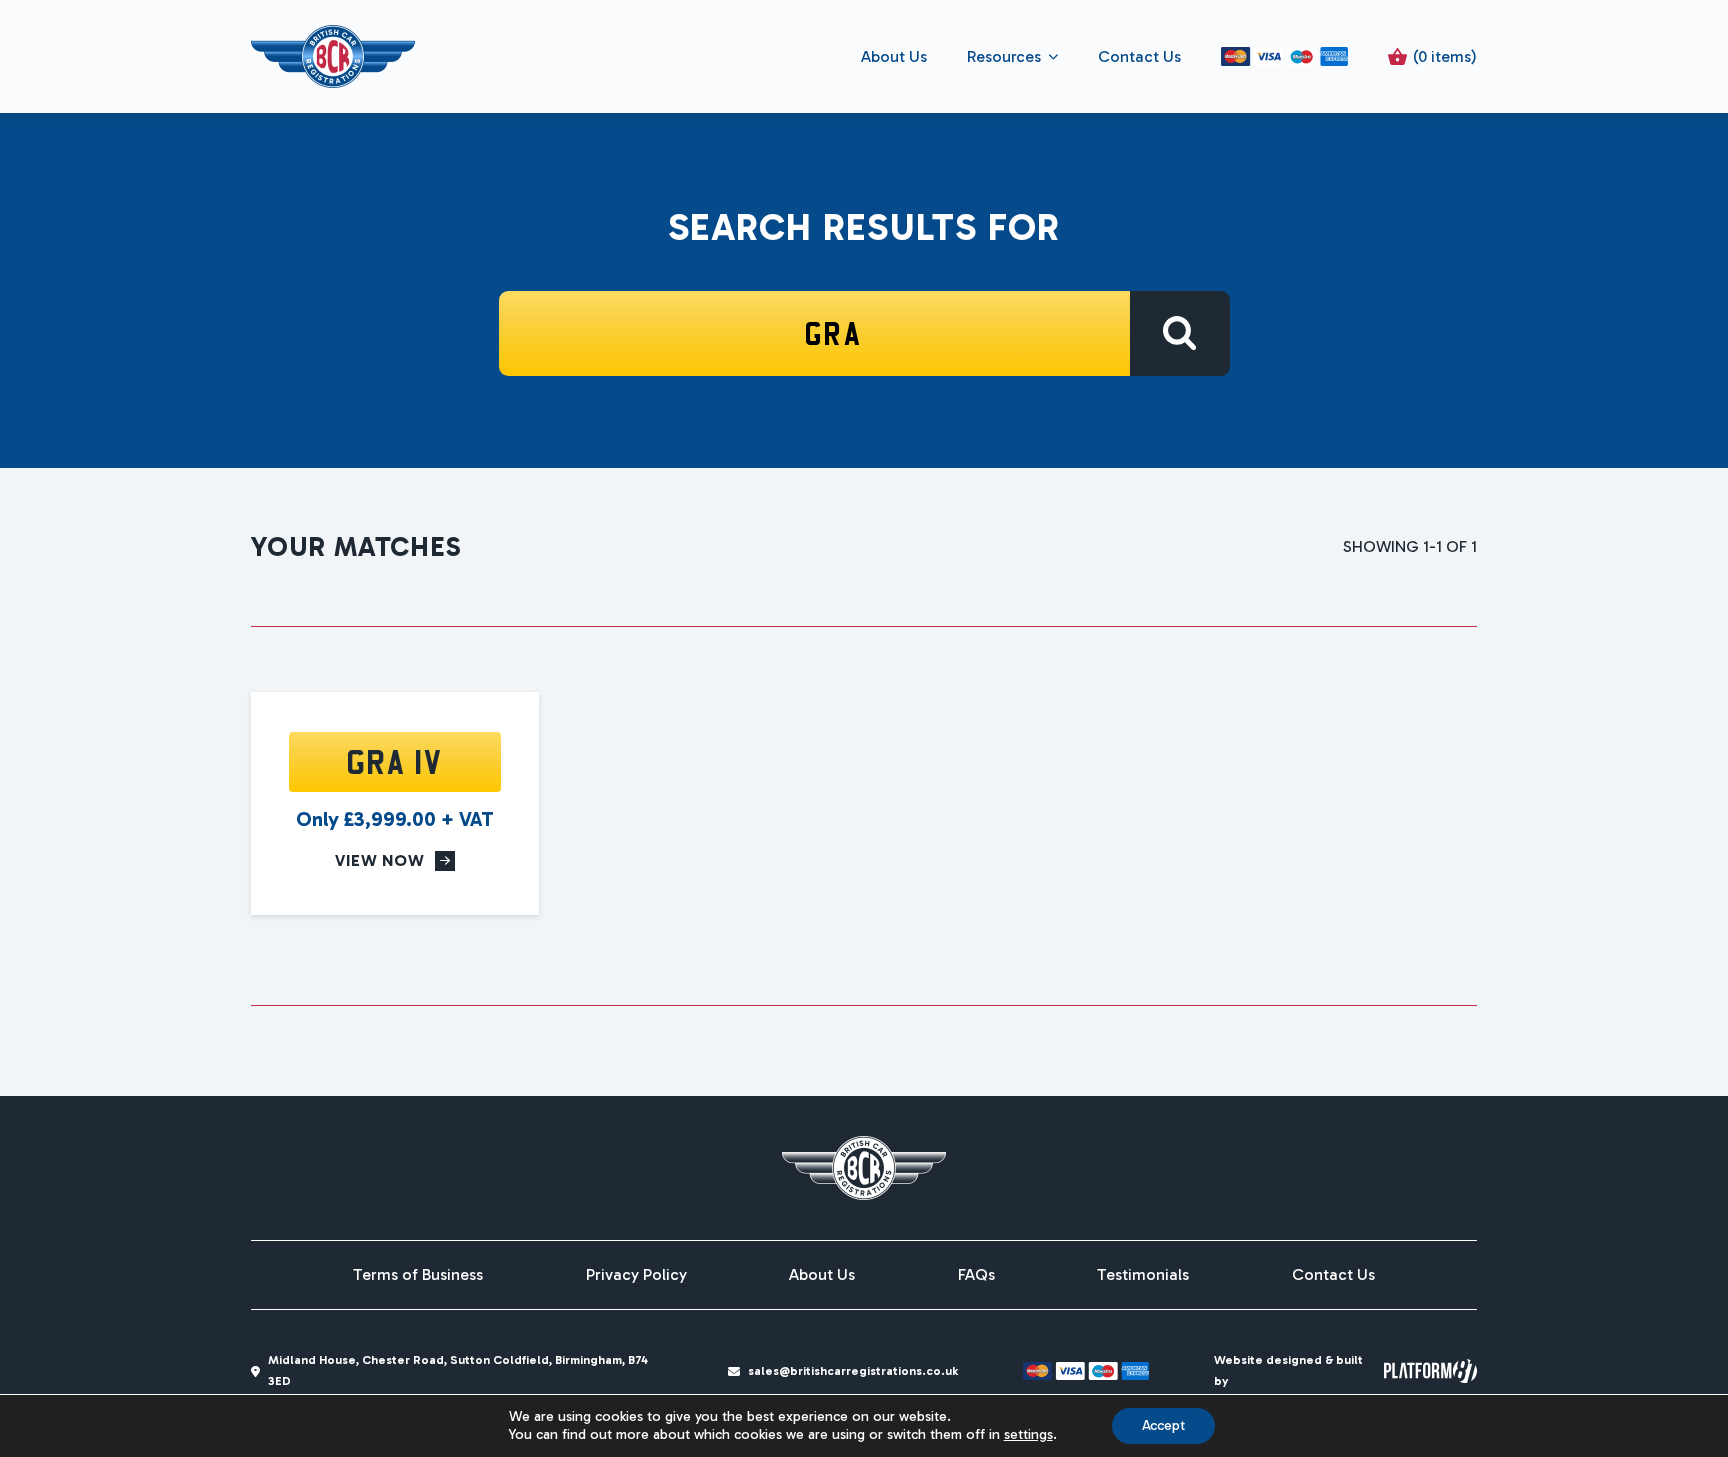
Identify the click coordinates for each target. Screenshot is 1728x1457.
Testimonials (1143, 1275)
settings (1028, 1434)
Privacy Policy (636, 1275)
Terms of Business (418, 1275)
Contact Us (1139, 56)
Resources (1004, 56)
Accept (1163, 1425)
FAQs (976, 1275)
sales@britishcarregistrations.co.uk (853, 1371)
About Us (894, 56)
